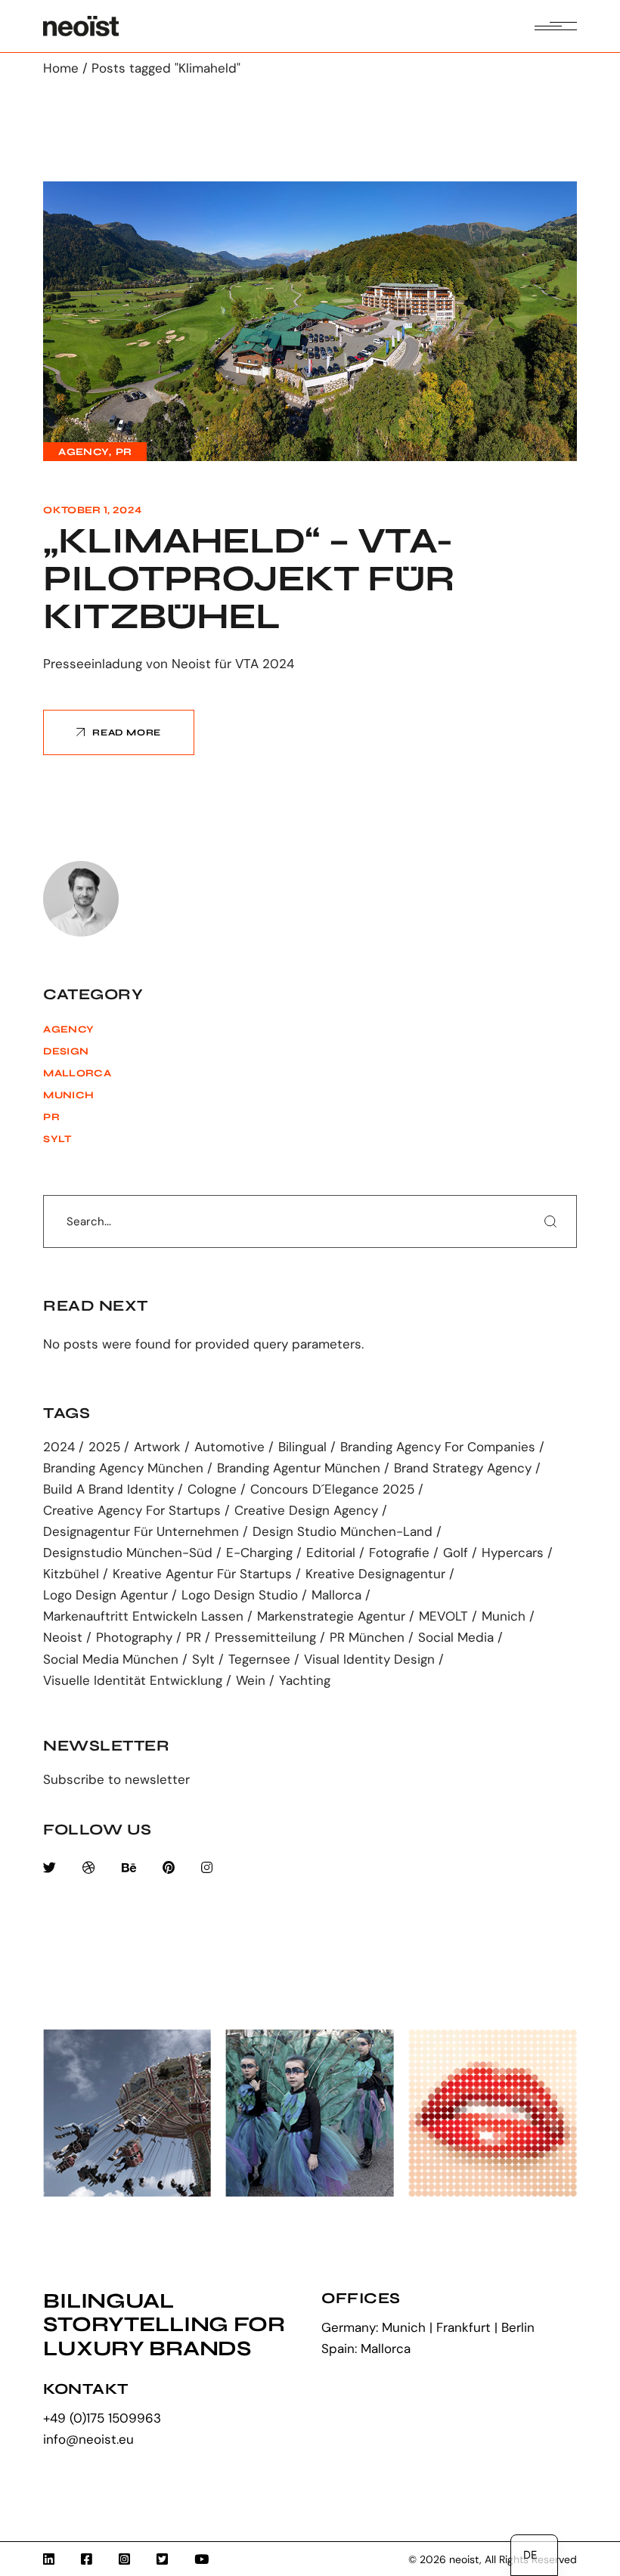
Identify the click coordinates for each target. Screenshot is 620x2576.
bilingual (302, 1447)
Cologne (212, 1489)
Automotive (229, 1447)
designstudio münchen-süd (128, 1553)
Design (66, 1051)
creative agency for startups (132, 1511)
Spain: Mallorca (366, 2348)
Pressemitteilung (265, 1638)
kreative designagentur (375, 1574)
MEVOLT (443, 1616)
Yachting (305, 1681)
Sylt (57, 1139)
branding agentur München (299, 1468)
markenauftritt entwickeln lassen (143, 1616)
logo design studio (240, 1595)
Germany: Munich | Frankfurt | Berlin (428, 2327)
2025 (104, 1447)
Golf (456, 1553)
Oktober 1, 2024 (92, 510)
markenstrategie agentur (331, 1616)
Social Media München (111, 1660)
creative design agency (306, 1511)
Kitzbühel (71, 1574)
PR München (367, 1638)
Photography (134, 1638)
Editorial (331, 1553)
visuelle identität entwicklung (133, 1681)
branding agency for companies (438, 1447)
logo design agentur (105, 1595)
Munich (68, 1095)
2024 (59, 1447)
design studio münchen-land (343, 1532)
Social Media (456, 1638)
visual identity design (369, 1660)
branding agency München (123, 1468)
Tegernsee (259, 1660)
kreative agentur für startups (202, 1574)
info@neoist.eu (88, 2439)
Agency (84, 452)
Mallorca (77, 1073)
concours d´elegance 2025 (332, 1489)
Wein (251, 1681)
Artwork (157, 1447)
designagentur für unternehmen (141, 1532)
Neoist (63, 1638)
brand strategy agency (463, 1468)
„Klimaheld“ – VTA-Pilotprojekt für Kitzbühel (249, 579)
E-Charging (259, 1553)
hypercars (513, 1553)
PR (124, 452)
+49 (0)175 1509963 (102, 2418)
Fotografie (399, 1553)
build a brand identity (108, 1489)
